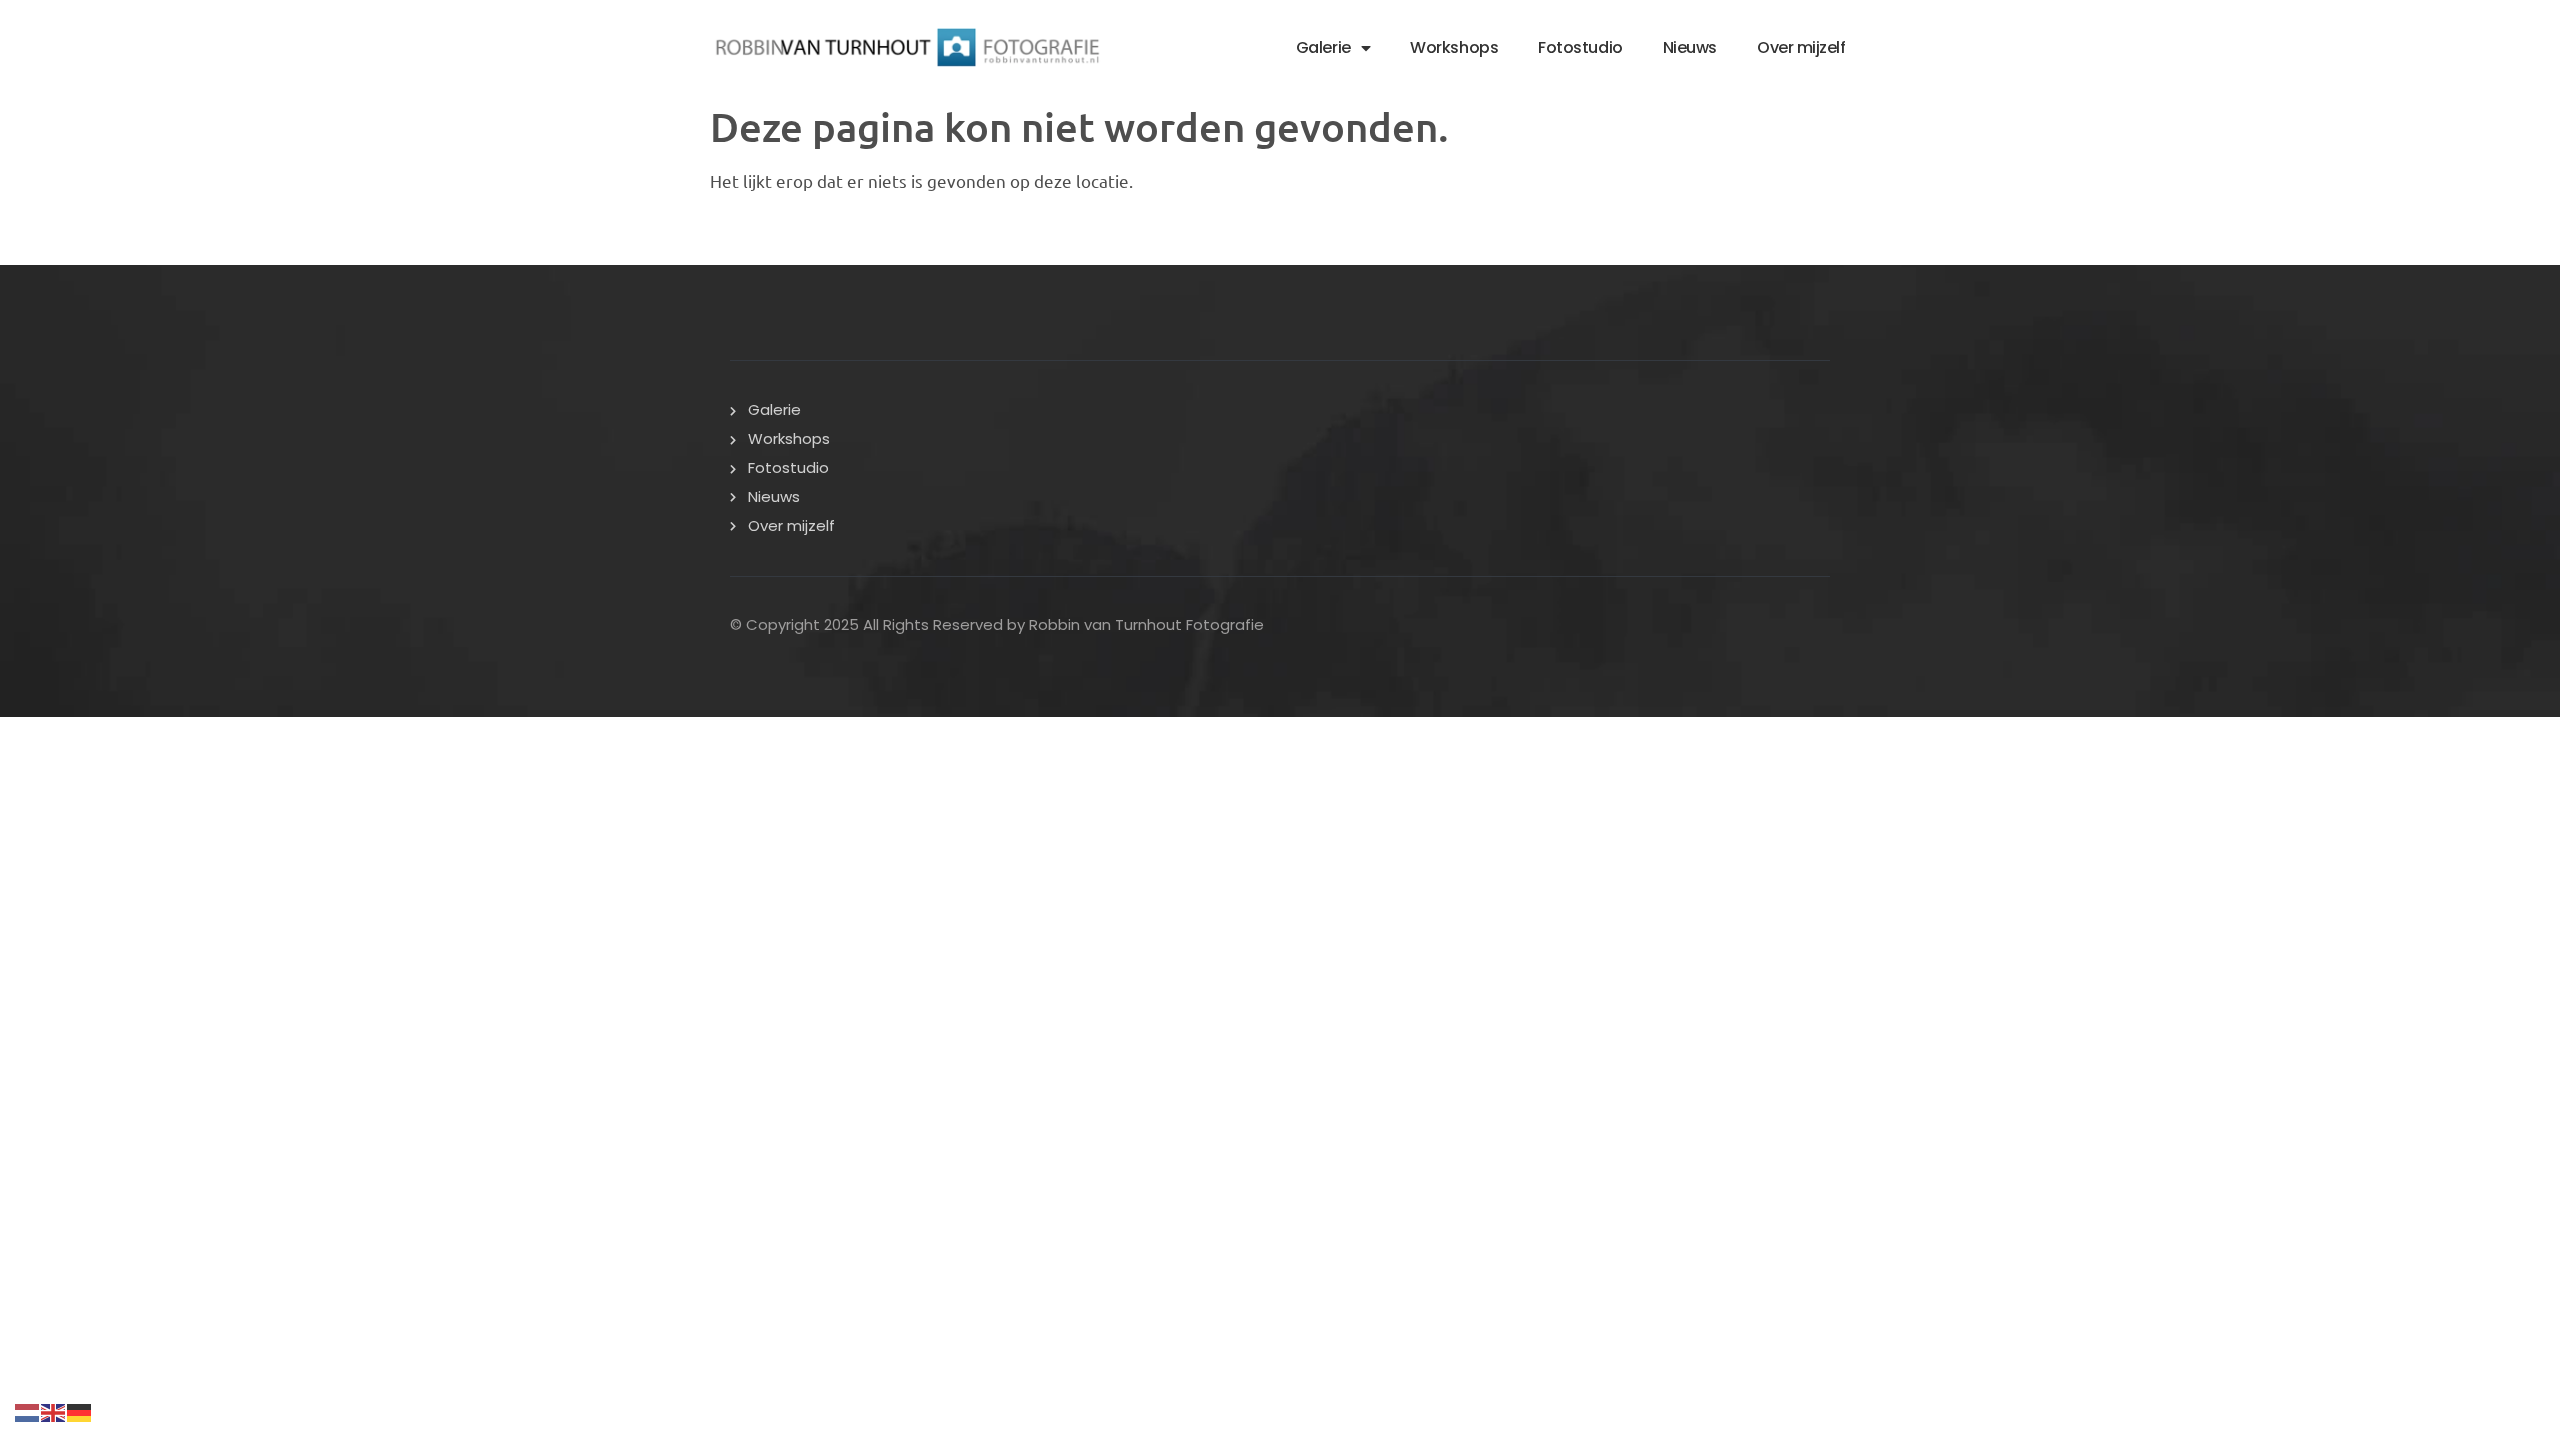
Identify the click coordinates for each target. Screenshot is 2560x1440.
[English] (54, 1409)
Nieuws (1690, 47)
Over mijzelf (1801, 47)
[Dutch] (28, 1409)
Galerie (1323, 47)
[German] (80, 1409)
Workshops (1454, 47)
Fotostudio (1580, 47)
